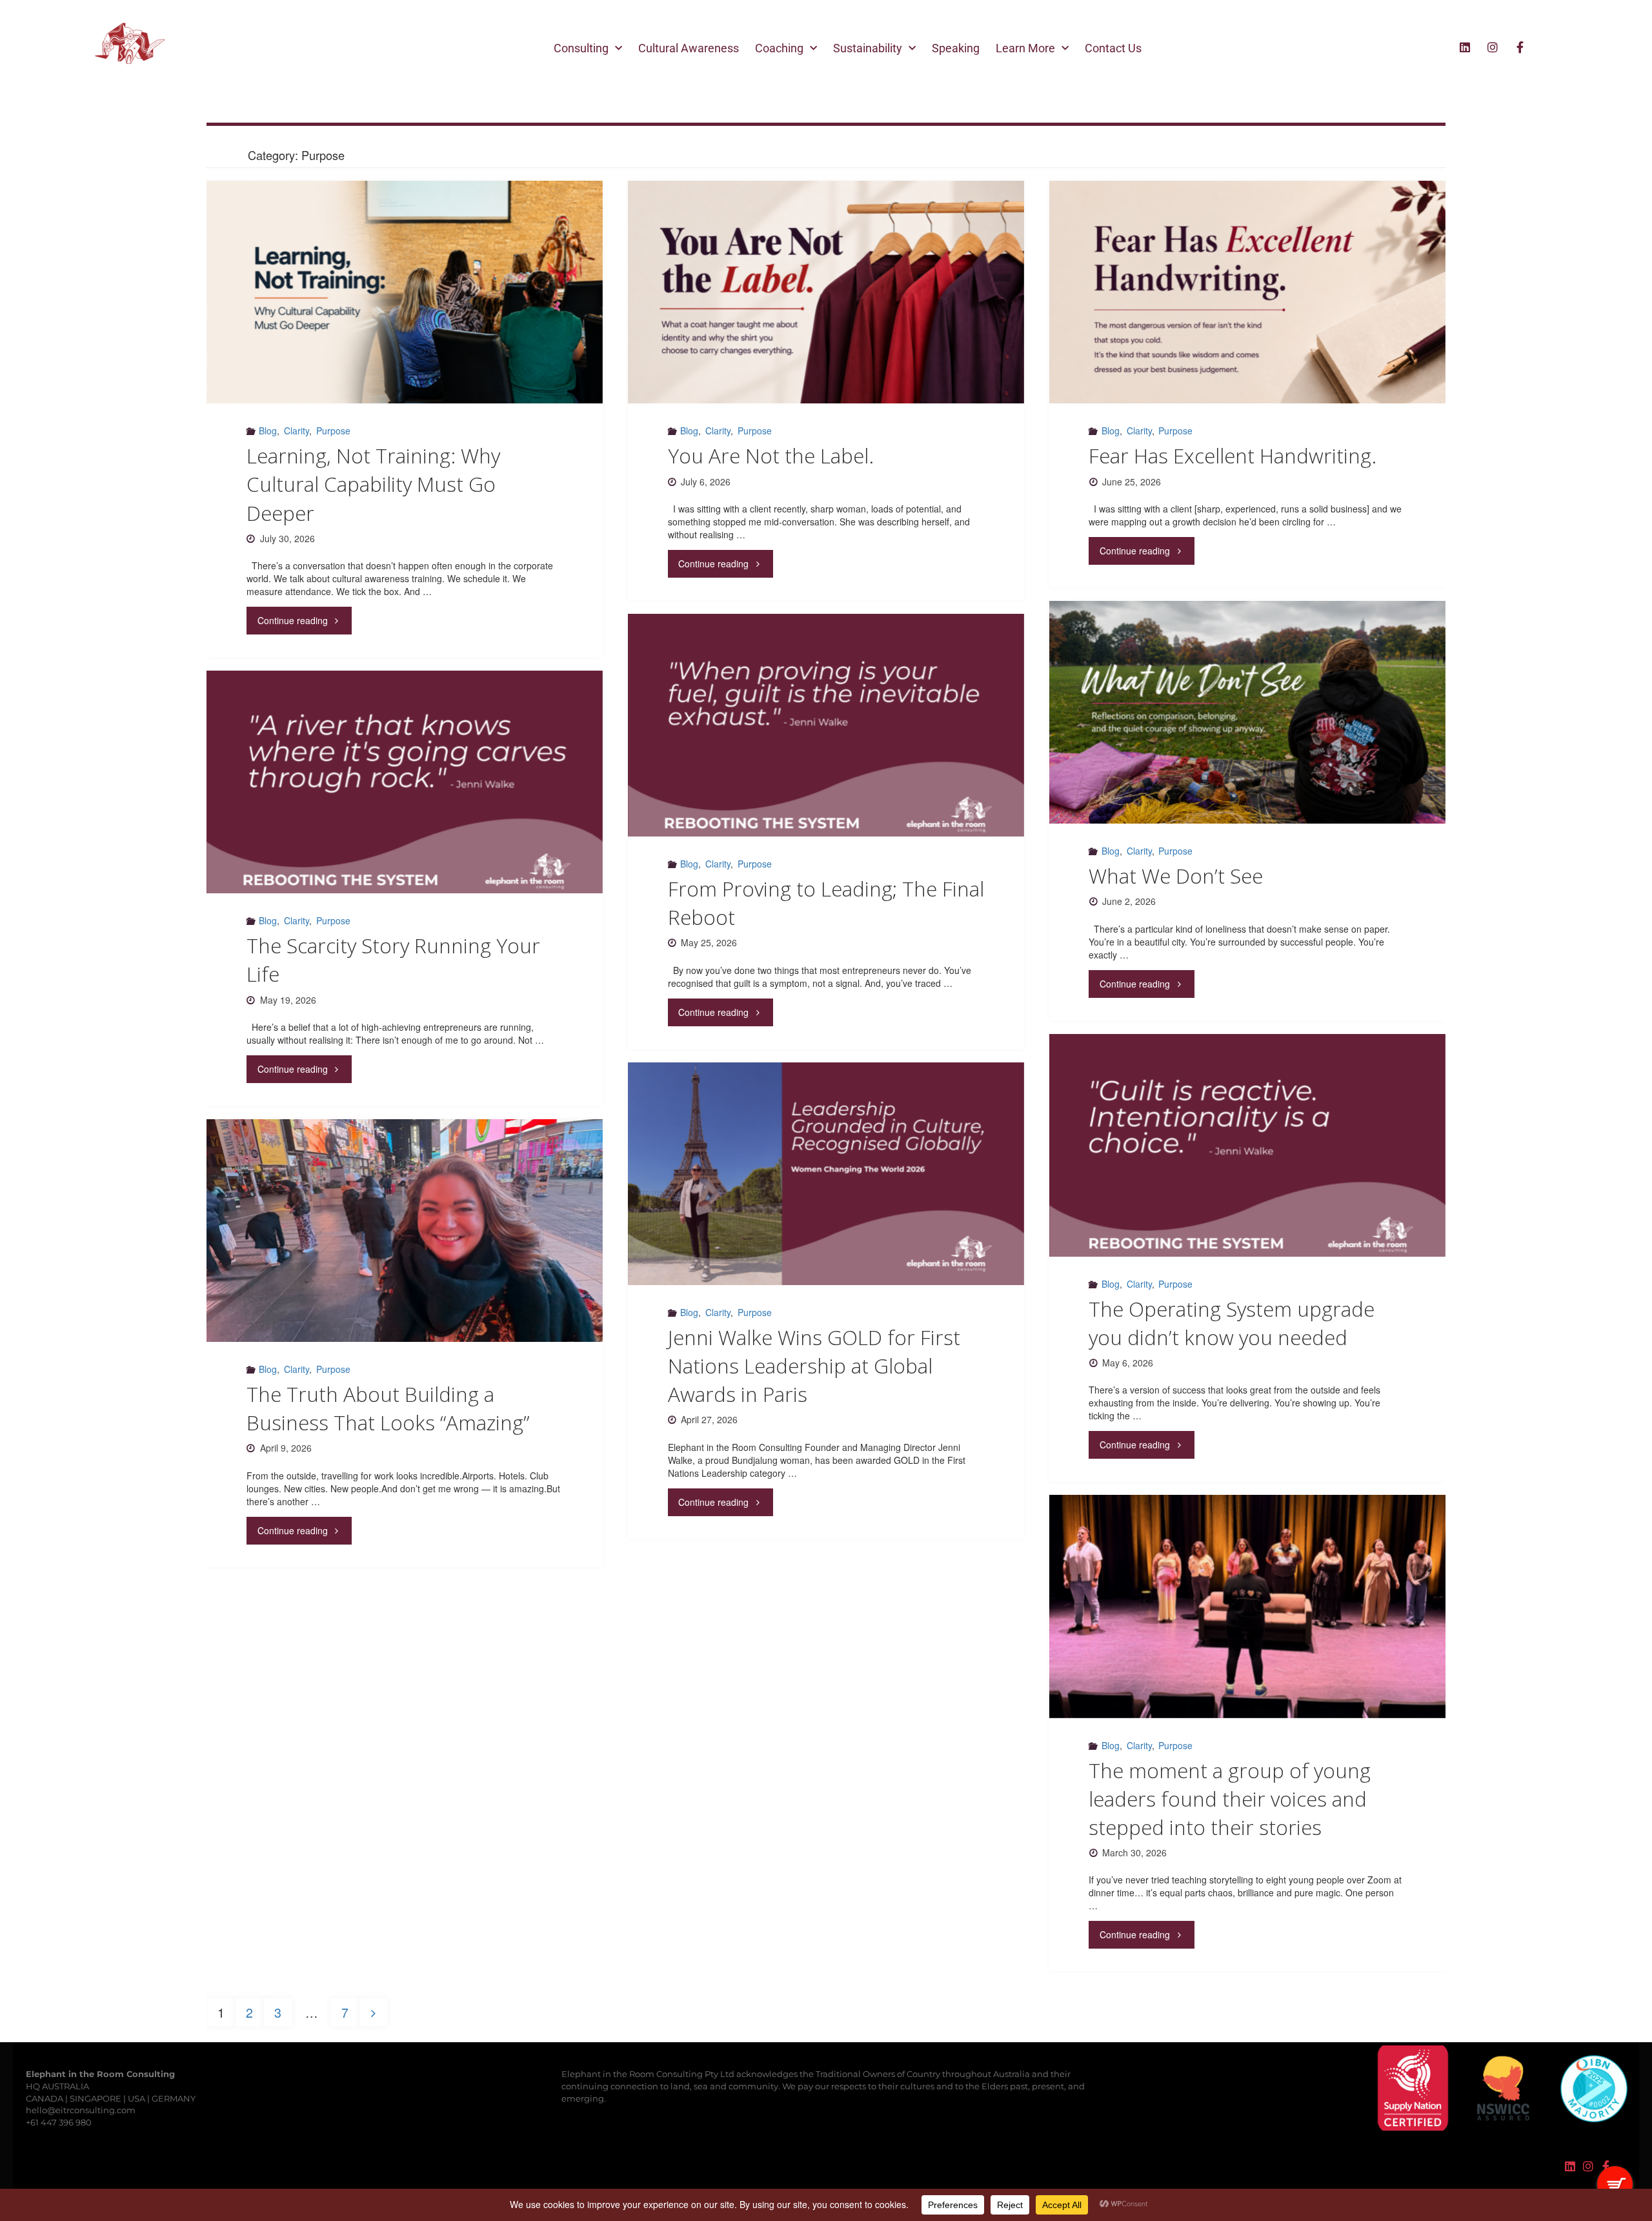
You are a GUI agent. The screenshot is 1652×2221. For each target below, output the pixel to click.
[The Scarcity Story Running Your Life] (405, 782)
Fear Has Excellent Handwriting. (1233, 455)
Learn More (1025, 48)
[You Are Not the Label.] (826, 292)
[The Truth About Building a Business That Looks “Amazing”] (405, 1231)
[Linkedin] (1465, 47)
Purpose (333, 431)
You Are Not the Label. (771, 455)
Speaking (956, 48)
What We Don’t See (1176, 876)
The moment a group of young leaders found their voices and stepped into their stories (1230, 1799)
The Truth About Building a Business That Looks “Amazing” (388, 1408)
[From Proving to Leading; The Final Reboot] (826, 725)
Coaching (779, 48)
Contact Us (1113, 48)
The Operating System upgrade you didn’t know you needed (1232, 1323)
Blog (268, 431)
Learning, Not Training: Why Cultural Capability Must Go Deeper (373, 484)
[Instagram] (1493, 47)
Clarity (297, 431)
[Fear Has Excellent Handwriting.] (1247, 292)
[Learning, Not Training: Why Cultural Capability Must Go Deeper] (405, 292)
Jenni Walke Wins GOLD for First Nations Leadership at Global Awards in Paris (814, 1365)
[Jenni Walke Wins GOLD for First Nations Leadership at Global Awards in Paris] (826, 1174)
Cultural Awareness (689, 48)
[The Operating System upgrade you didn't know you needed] (1247, 1145)
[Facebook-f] (1520, 47)
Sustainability (868, 48)
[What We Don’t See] (1247, 712)
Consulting (581, 48)
